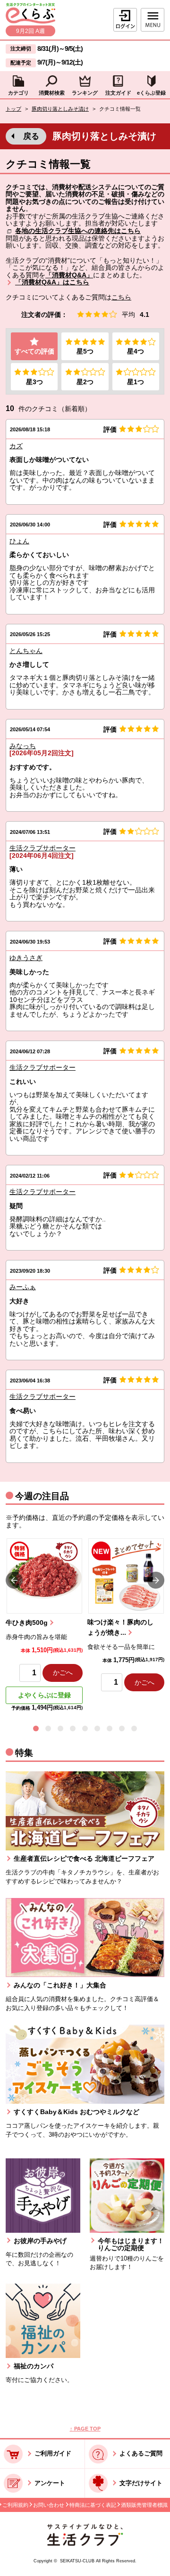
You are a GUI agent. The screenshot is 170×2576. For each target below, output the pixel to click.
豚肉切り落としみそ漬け (60, 109)
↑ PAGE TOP (85, 2429)
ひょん (19, 541)
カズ (16, 446)
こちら (121, 297)
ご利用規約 (15, 2505)
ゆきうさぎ (26, 958)
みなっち (23, 746)
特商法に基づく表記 (93, 2505)
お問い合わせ (49, 2505)
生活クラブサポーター (42, 848)
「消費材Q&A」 (69, 275)
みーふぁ (23, 1287)
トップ (13, 109)
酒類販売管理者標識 (144, 2505)
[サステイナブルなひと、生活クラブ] (85, 2544)
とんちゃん (26, 651)
